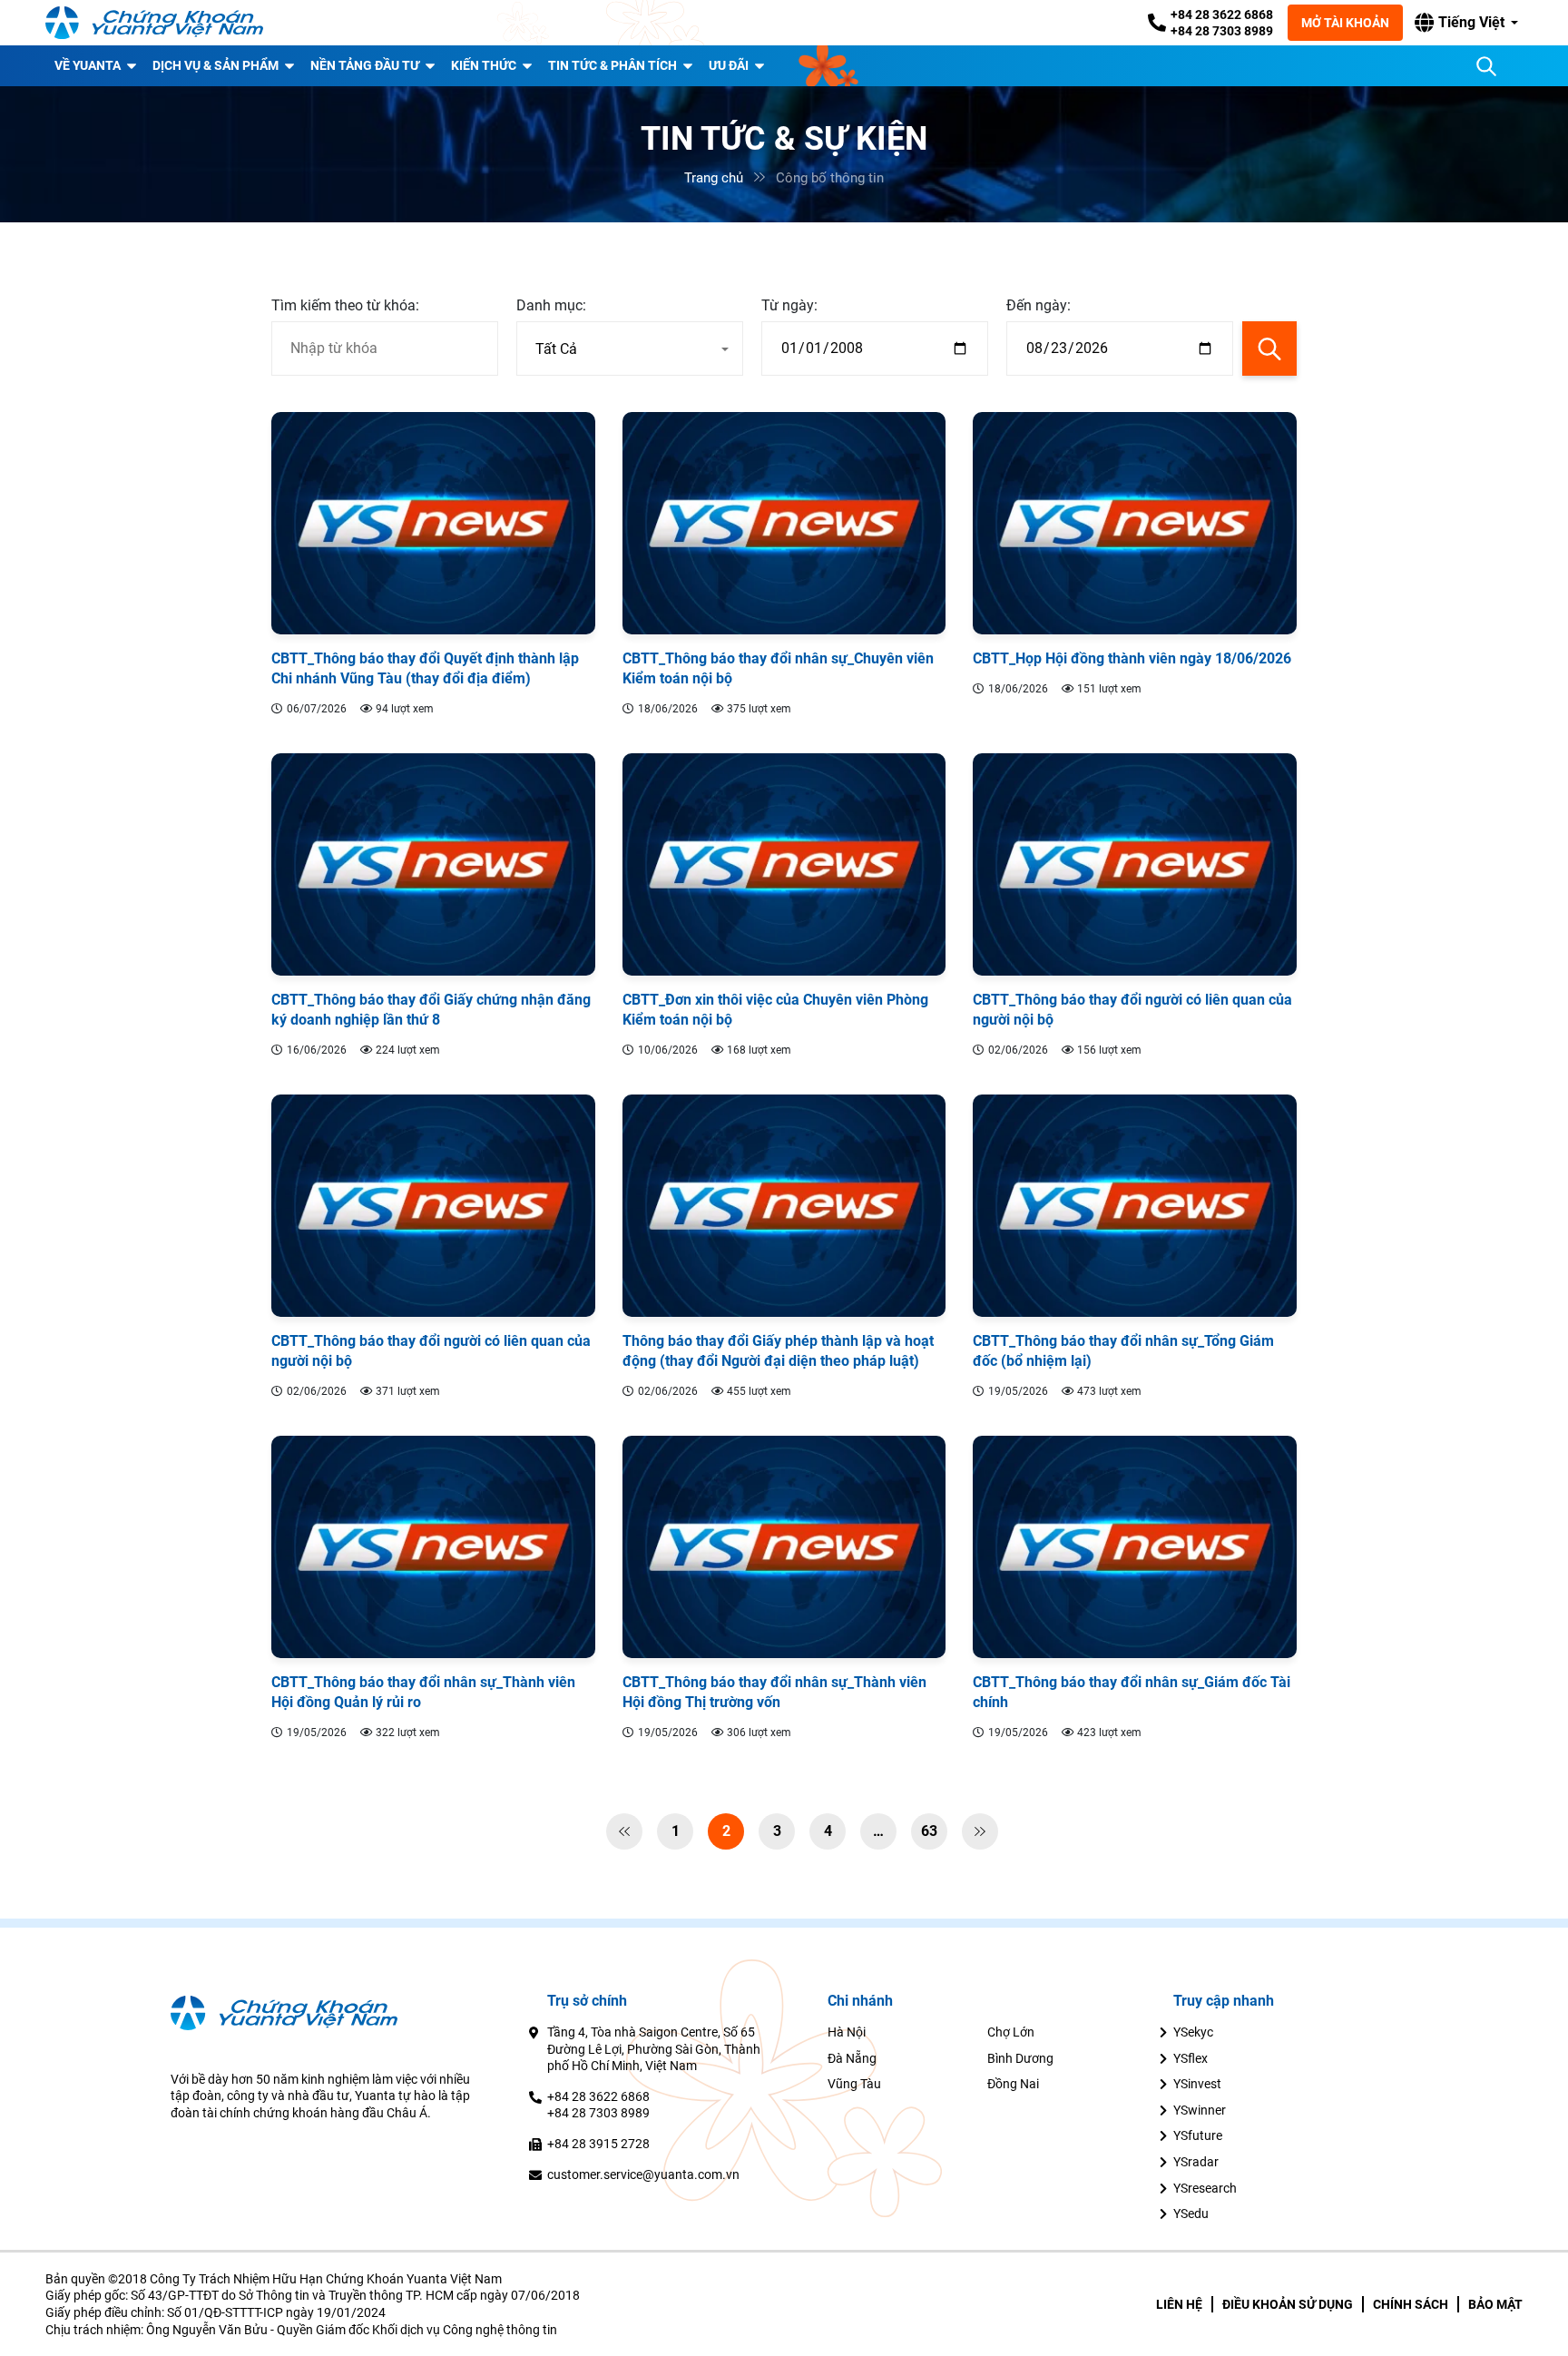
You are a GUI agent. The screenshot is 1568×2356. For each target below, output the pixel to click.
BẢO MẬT (1495, 2304)
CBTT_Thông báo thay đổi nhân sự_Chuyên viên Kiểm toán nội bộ (778, 668)
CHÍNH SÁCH (1411, 2304)
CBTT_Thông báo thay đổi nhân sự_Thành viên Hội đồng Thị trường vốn (774, 1692)
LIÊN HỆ (1179, 2304)
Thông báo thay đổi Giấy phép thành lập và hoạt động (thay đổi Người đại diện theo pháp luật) (778, 1351)
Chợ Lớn (1011, 2032)
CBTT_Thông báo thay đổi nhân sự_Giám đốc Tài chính (1132, 1692)
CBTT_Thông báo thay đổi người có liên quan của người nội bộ (1132, 1010)
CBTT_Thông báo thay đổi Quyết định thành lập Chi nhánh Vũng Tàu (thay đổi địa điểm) (425, 668)
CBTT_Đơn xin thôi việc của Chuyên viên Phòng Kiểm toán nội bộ (775, 1010)
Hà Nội (847, 2032)
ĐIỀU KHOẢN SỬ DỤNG (1288, 2304)
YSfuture (1198, 2135)
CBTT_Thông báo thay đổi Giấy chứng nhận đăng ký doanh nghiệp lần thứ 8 (431, 1010)
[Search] (1486, 66)
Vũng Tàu (854, 2084)
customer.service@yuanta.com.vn (643, 2174)
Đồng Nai (1013, 2084)
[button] (1466, 23)
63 (929, 1831)
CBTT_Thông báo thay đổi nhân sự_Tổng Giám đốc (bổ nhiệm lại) (1123, 1351)
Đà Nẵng (852, 2058)
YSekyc (1193, 2032)
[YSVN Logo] (154, 23)
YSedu (1191, 2214)
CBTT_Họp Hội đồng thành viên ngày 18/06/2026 (1132, 658)
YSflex (1191, 2058)
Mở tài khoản (1345, 23)
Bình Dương (1020, 2058)
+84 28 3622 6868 (1222, 15)
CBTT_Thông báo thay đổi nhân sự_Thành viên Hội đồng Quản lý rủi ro (423, 1692)
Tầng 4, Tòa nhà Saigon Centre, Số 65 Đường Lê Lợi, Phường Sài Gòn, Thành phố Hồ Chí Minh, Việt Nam (654, 2049)
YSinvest (1197, 2084)
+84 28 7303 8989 (1222, 31)
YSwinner (1200, 2110)
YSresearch (1205, 2188)
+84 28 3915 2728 (598, 2144)
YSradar (1196, 2162)
